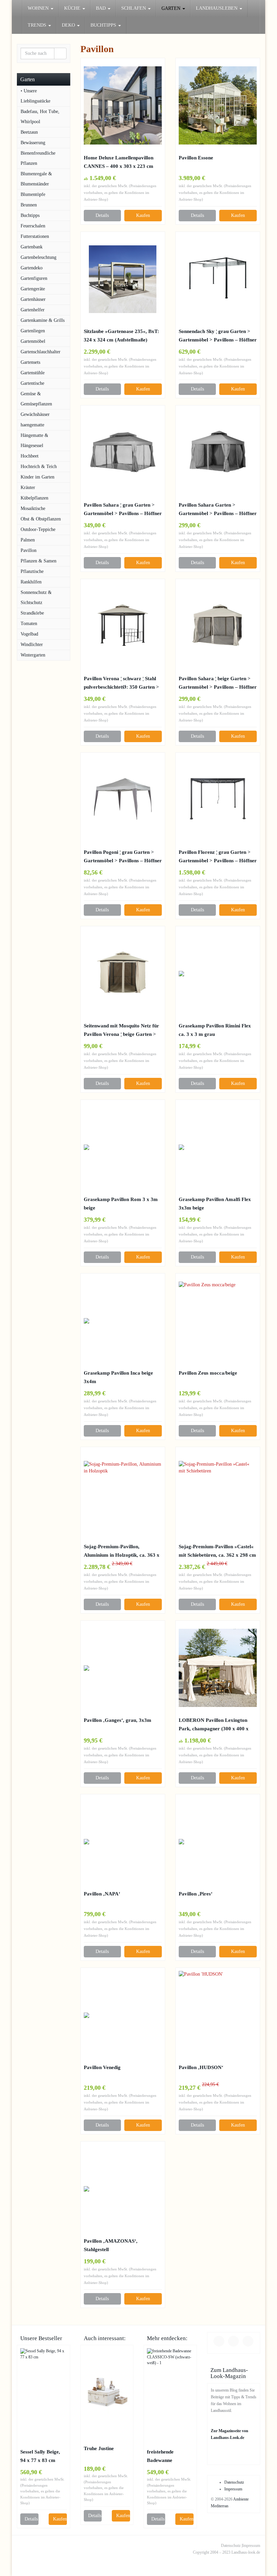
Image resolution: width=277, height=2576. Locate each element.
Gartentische (32, 383)
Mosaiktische (33, 508)
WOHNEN (39, 8)
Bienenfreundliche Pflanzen (38, 158)
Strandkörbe (32, 613)
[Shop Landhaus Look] (17, 8)
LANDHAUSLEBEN (217, 8)
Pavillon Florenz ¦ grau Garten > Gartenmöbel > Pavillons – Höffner (218, 856)
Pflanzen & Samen (39, 561)
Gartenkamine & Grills (43, 320)
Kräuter (28, 487)
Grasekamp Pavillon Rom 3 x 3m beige (121, 1203)
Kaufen (143, 215)
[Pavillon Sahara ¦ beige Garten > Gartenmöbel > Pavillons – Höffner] (218, 626)
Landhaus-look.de (246, 2552)
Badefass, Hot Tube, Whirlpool (40, 117)
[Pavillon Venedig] (123, 2015)
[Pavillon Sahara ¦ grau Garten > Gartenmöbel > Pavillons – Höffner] (123, 453)
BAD (102, 8)
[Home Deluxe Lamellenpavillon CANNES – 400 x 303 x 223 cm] (123, 105)
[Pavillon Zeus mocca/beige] (218, 1321)
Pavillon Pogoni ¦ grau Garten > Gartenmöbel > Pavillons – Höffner (123, 856)
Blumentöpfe (33, 194)
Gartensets (30, 362)
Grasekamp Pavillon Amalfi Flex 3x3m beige (215, 1203)
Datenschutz (234, 2482)
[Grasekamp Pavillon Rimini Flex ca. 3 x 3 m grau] (218, 974)
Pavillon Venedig (102, 2067)
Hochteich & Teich (39, 467)
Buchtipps (30, 215)
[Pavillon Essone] (218, 105)
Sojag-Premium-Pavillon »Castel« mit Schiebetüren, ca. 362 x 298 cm (217, 1551)
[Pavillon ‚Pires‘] (218, 1842)
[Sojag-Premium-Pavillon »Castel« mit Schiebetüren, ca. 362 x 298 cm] (218, 1494)
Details (102, 215)
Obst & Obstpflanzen (41, 519)
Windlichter (32, 645)
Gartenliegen (33, 331)
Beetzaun (29, 132)
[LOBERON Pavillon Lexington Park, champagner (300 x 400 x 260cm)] (218, 1668)
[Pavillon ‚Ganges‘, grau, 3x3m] (123, 1668)
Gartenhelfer (33, 310)
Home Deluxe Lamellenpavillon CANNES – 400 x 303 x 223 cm (119, 162)
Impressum (233, 2489)
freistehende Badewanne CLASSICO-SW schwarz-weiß (165, 2457)
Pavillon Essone (196, 158)
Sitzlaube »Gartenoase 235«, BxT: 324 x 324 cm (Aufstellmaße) (121, 335)
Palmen (28, 540)
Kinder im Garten (37, 477)
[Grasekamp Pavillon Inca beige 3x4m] (123, 1321)
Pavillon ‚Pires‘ (196, 1894)
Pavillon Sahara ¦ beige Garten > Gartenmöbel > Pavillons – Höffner (218, 683)
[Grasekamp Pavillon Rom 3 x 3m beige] (123, 1147)
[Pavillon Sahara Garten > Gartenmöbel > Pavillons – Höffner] (218, 453)
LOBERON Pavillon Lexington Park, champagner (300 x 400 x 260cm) (214, 1725)
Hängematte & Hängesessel (34, 440)
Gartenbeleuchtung (39, 257)
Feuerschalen (33, 226)
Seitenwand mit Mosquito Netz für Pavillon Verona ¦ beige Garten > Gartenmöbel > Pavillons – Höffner (123, 1030)
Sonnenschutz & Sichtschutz (36, 597)
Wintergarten (33, 655)
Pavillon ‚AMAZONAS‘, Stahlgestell (111, 2245)
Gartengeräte (33, 289)
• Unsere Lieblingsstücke (35, 96)
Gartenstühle (33, 373)
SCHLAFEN (134, 8)
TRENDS (38, 25)
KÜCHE (73, 8)
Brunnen (29, 205)
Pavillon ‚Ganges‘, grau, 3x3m (118, 1720)
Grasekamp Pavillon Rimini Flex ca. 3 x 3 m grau (215, 1030)
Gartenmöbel (33, 341)
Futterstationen (35, 236)
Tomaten (29, 624)
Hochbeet (30, 456)
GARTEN (172, 8)
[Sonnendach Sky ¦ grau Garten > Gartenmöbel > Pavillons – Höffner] (218, 279)
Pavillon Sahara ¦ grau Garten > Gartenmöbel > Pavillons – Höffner (123, 509)
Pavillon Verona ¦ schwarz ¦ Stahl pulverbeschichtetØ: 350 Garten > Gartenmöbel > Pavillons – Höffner (123, 683)
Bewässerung (33, 143)
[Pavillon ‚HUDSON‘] (218, 2015)
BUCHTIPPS (104, 25)
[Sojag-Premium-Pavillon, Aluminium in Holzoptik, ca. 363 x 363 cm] (123, 1494)
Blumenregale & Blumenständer (36, 179)
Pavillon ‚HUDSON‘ (201, 2067)
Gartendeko (32, 268)
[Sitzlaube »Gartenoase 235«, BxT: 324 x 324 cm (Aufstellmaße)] (123, 279)
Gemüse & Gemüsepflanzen (36, 399)
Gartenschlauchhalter (41, 352)
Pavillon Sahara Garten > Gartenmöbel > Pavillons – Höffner (218, 509)
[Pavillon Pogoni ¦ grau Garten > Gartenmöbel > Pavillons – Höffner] (123, 800)
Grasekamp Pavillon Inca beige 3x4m (118, 1377)
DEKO (69, 25)
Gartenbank (32, 247)
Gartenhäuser (33, 299)
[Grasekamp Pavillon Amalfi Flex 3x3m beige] (218, 1147)
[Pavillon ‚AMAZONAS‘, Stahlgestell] (123, 2189)
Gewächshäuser (35, 414)
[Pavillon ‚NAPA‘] (123, 1842)
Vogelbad (29, 634)
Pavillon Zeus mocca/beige (208, 1373)
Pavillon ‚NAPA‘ (102, 1894)
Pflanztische (32, 571)
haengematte (32, 425)
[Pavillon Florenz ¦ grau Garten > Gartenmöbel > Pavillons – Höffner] (218, 800)
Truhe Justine (99, 2448)
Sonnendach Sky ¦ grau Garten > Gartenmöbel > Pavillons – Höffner (218, 335)
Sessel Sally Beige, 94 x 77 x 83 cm (40, 2456)
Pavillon (29, 550)
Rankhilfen (31, 582)
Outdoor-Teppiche (38, 529)
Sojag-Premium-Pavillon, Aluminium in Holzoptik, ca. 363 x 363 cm (122, 1551)
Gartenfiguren (34, 278)
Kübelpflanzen (34, 498)
